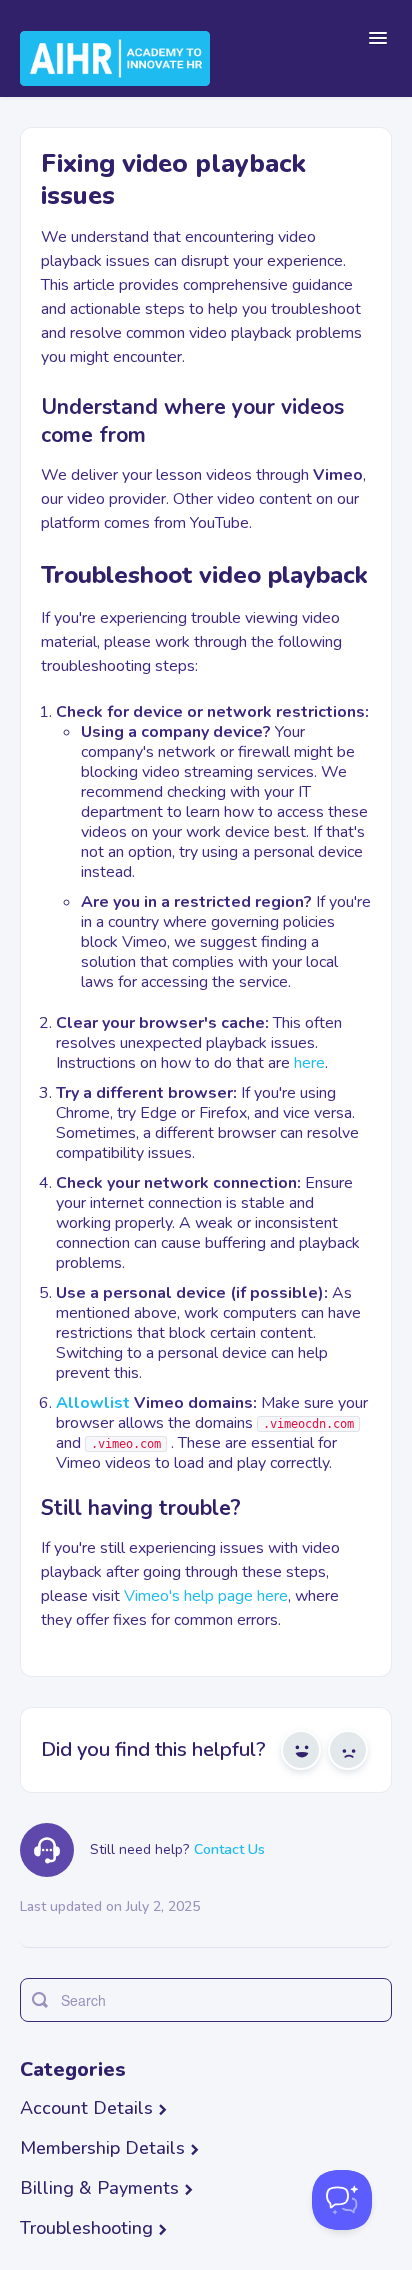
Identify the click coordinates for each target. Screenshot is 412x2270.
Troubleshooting (86, 2228)
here (309, 1063)
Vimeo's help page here (206, 1596)
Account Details (86, 2108)
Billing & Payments (99, 2188)
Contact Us (229, 1849)
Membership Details (102, 2148)
